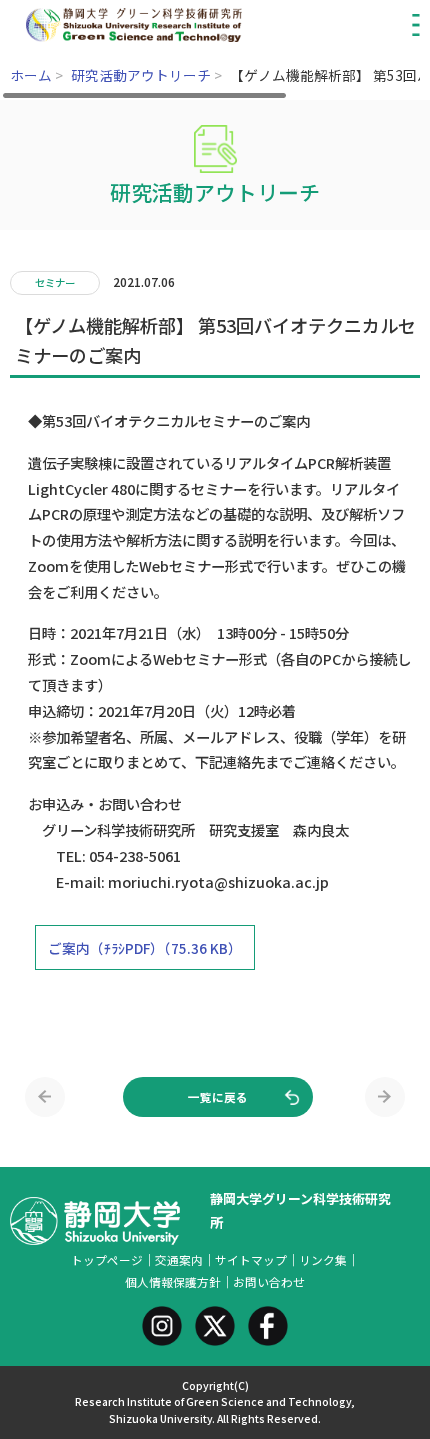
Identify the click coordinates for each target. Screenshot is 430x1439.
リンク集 (323, 1259)
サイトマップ (251, 1259)
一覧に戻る (218, 1096)
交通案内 (179, 1259)
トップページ (107, 1259)
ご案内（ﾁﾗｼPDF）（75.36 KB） (145, 948)
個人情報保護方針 (173, 1281)
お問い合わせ (269, 1281)
